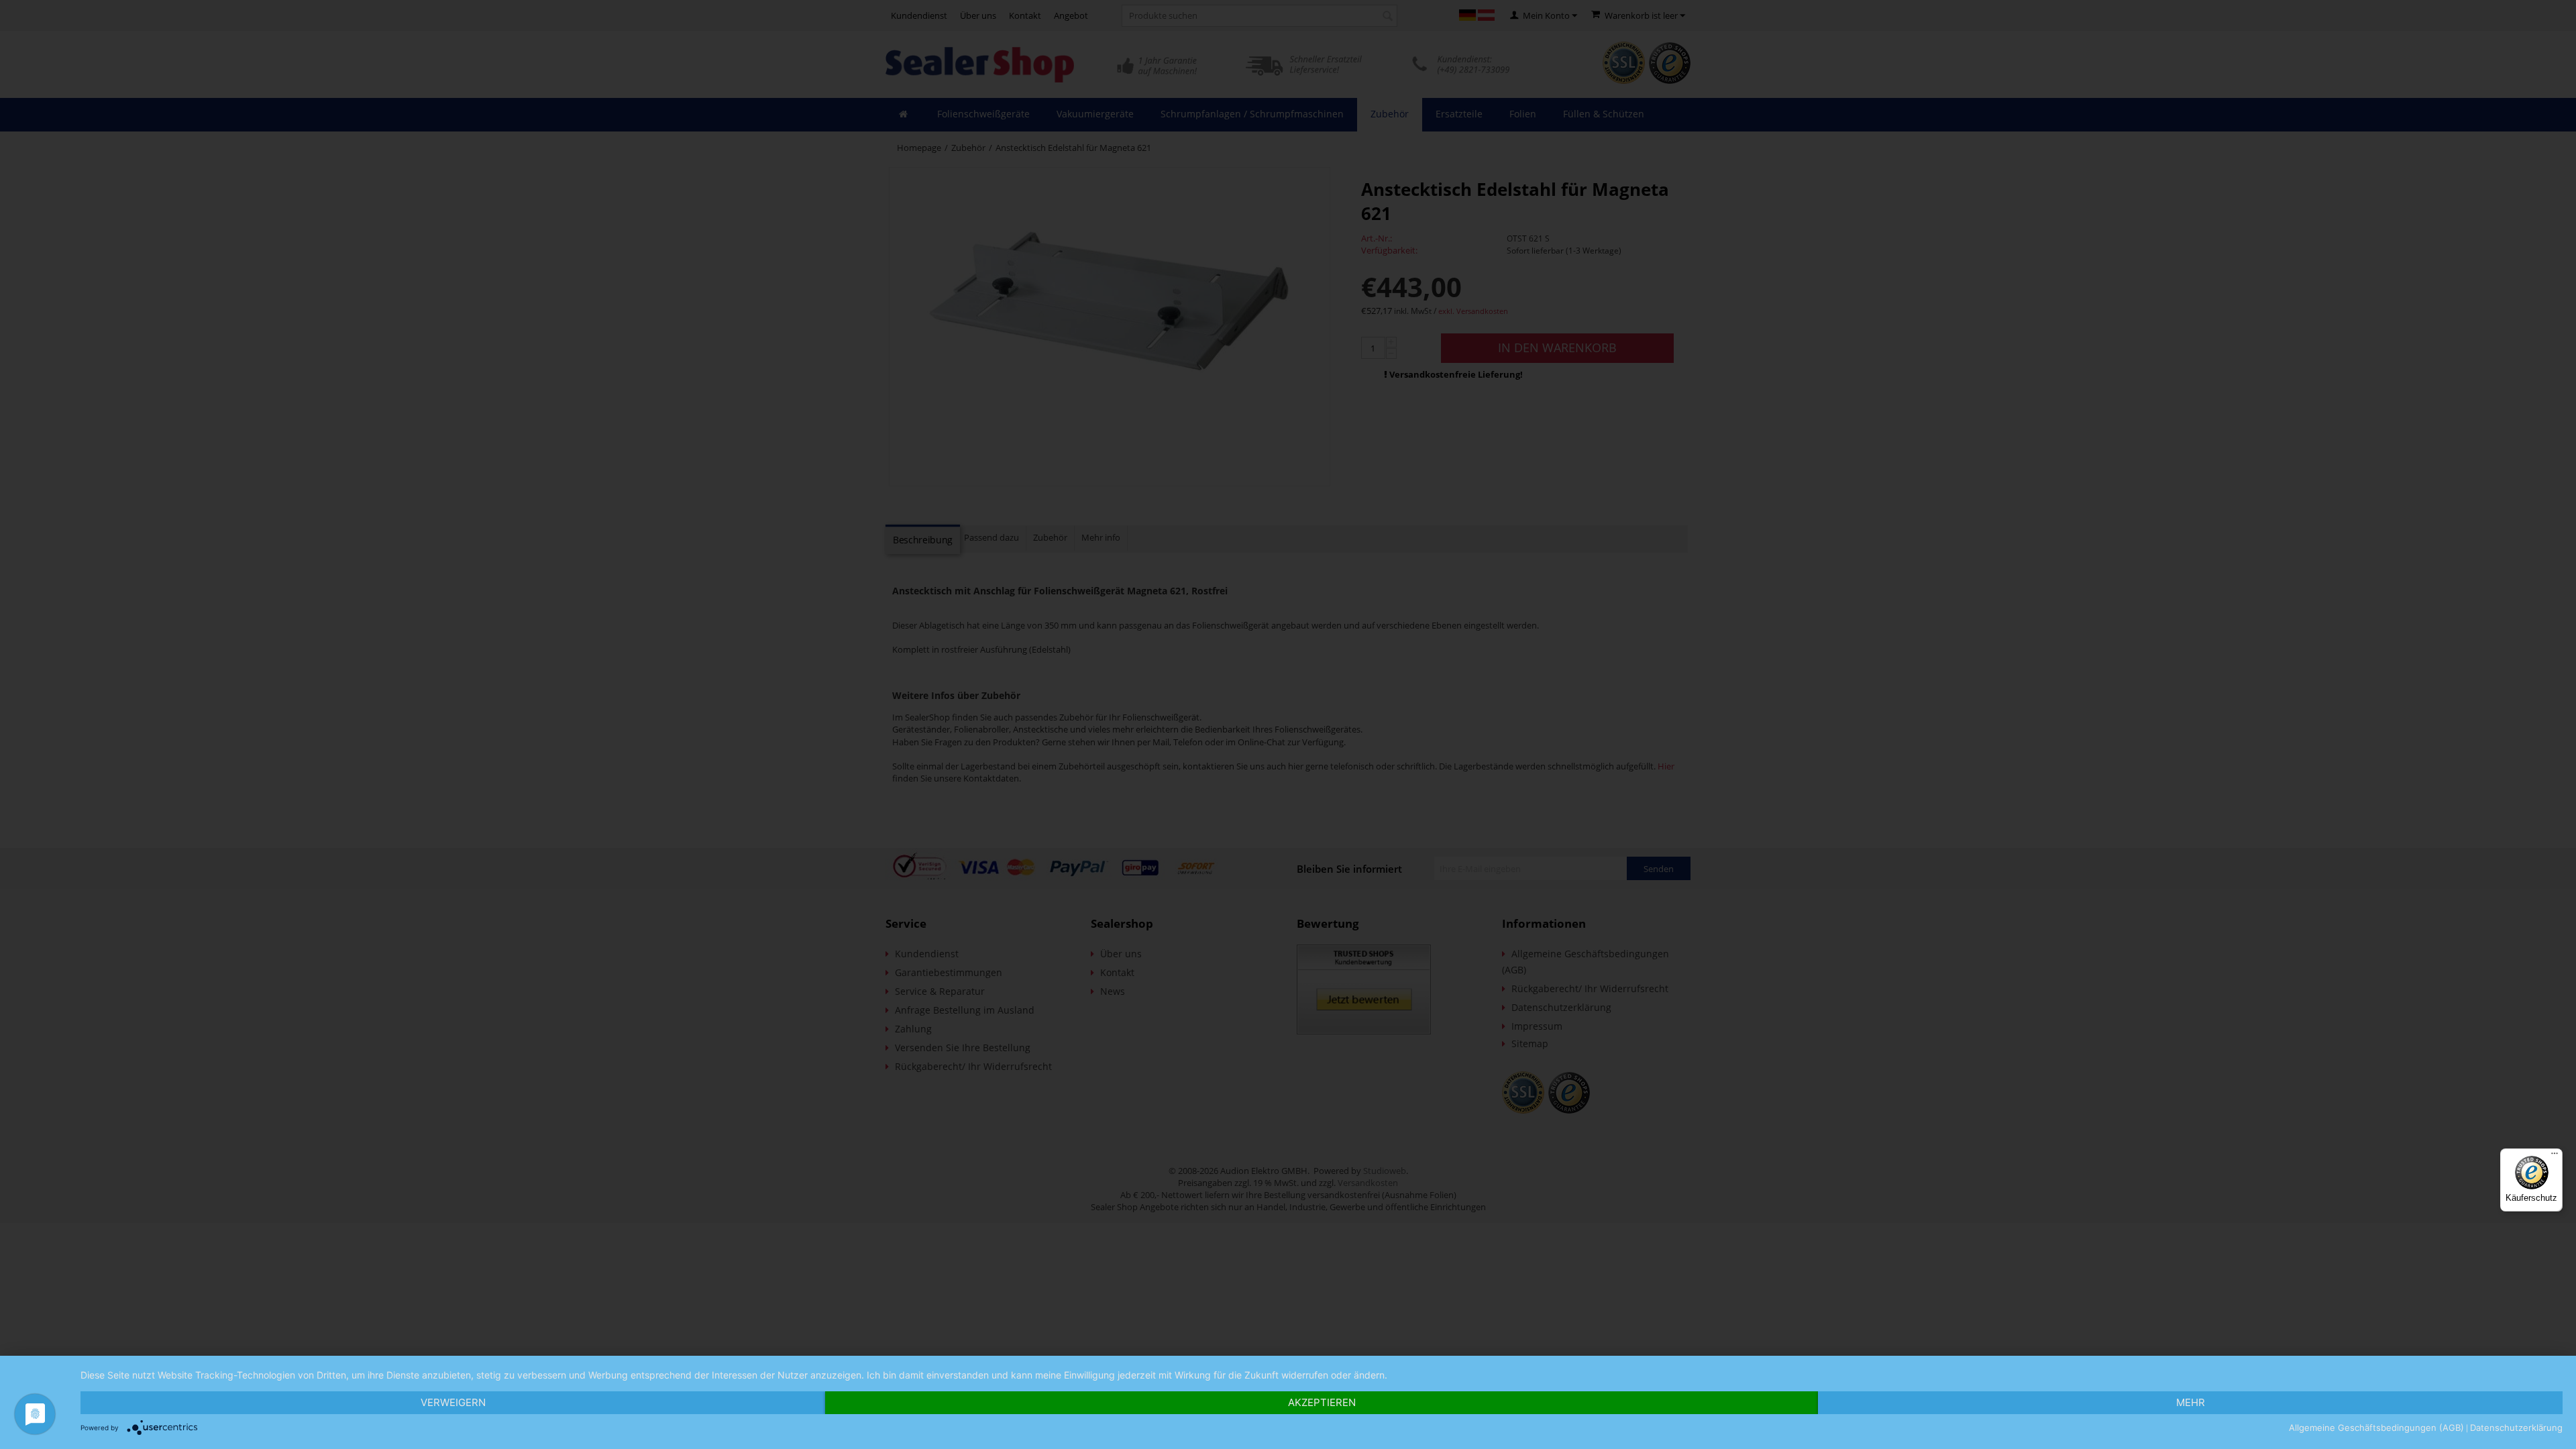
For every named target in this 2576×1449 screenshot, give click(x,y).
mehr (2191, 1402)
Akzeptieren (1322, 1402)
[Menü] (2555, 1157)
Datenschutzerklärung (2516, 1428)
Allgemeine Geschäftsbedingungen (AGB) (2376, 1428)
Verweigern (453, 1402)
